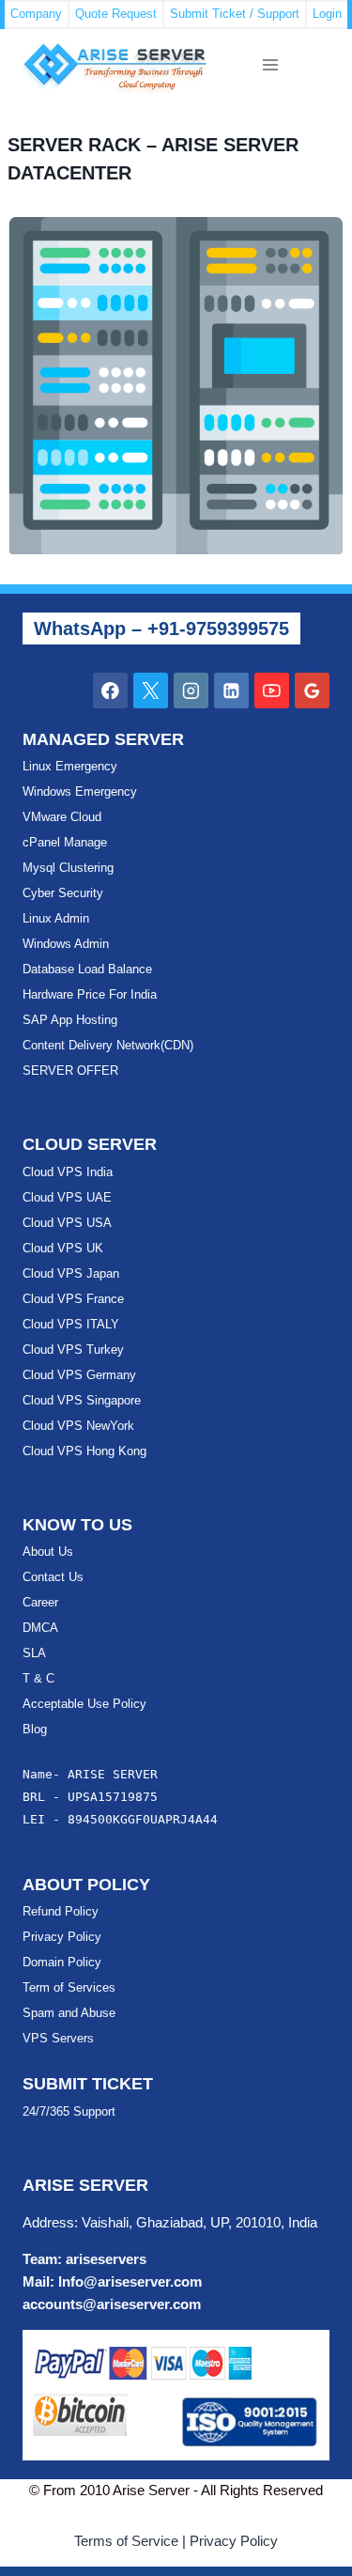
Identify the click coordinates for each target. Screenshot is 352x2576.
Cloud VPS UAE (67, 1197)
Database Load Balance (87, 969)
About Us (48, 1552)
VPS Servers (58, 2038)
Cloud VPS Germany (79, 1375)
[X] (151, 690)
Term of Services (69, 1987)
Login (327, 14)
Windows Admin (66, 944)
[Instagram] (191, 690)
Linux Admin (56, 918)
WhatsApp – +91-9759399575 (161, 628)
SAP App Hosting (70, 1020)
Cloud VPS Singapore (82, 1400)
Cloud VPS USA (67, 1223)
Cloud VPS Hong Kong (84, 1451)
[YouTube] (272, 690)
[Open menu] (270, 65)
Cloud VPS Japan (71, 1273)
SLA (34, 1653)
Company (36, 14)
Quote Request (116, 14)
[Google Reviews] (312, 690)
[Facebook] (110, 690)
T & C (38, 1678)
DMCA (40, 1628)
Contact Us (53, 1577)
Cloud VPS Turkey (73, 1350)
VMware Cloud (62, 817)
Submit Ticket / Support (235, 14)
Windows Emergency (80, 791)
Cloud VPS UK (63, 1248)
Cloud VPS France (73, 1299)
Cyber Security (63, 893)
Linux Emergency (70, 766)
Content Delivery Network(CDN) (108, 1045)
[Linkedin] (231, 690)
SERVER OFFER (70, 1071)
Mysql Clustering (68, 868)
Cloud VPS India (68, 1172)
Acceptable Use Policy (84, 1704)
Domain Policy (62, 1962)
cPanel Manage (65, 842)
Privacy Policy (62, 1937)
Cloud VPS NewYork (78, 1426)
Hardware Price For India (90, 994)
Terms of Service (126, 2541)
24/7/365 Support (69, 2111)
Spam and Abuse (69, 2013)
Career (40, 1602)
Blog (35, 1729)
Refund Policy (61, 1911)
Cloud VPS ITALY (71, 1324)
